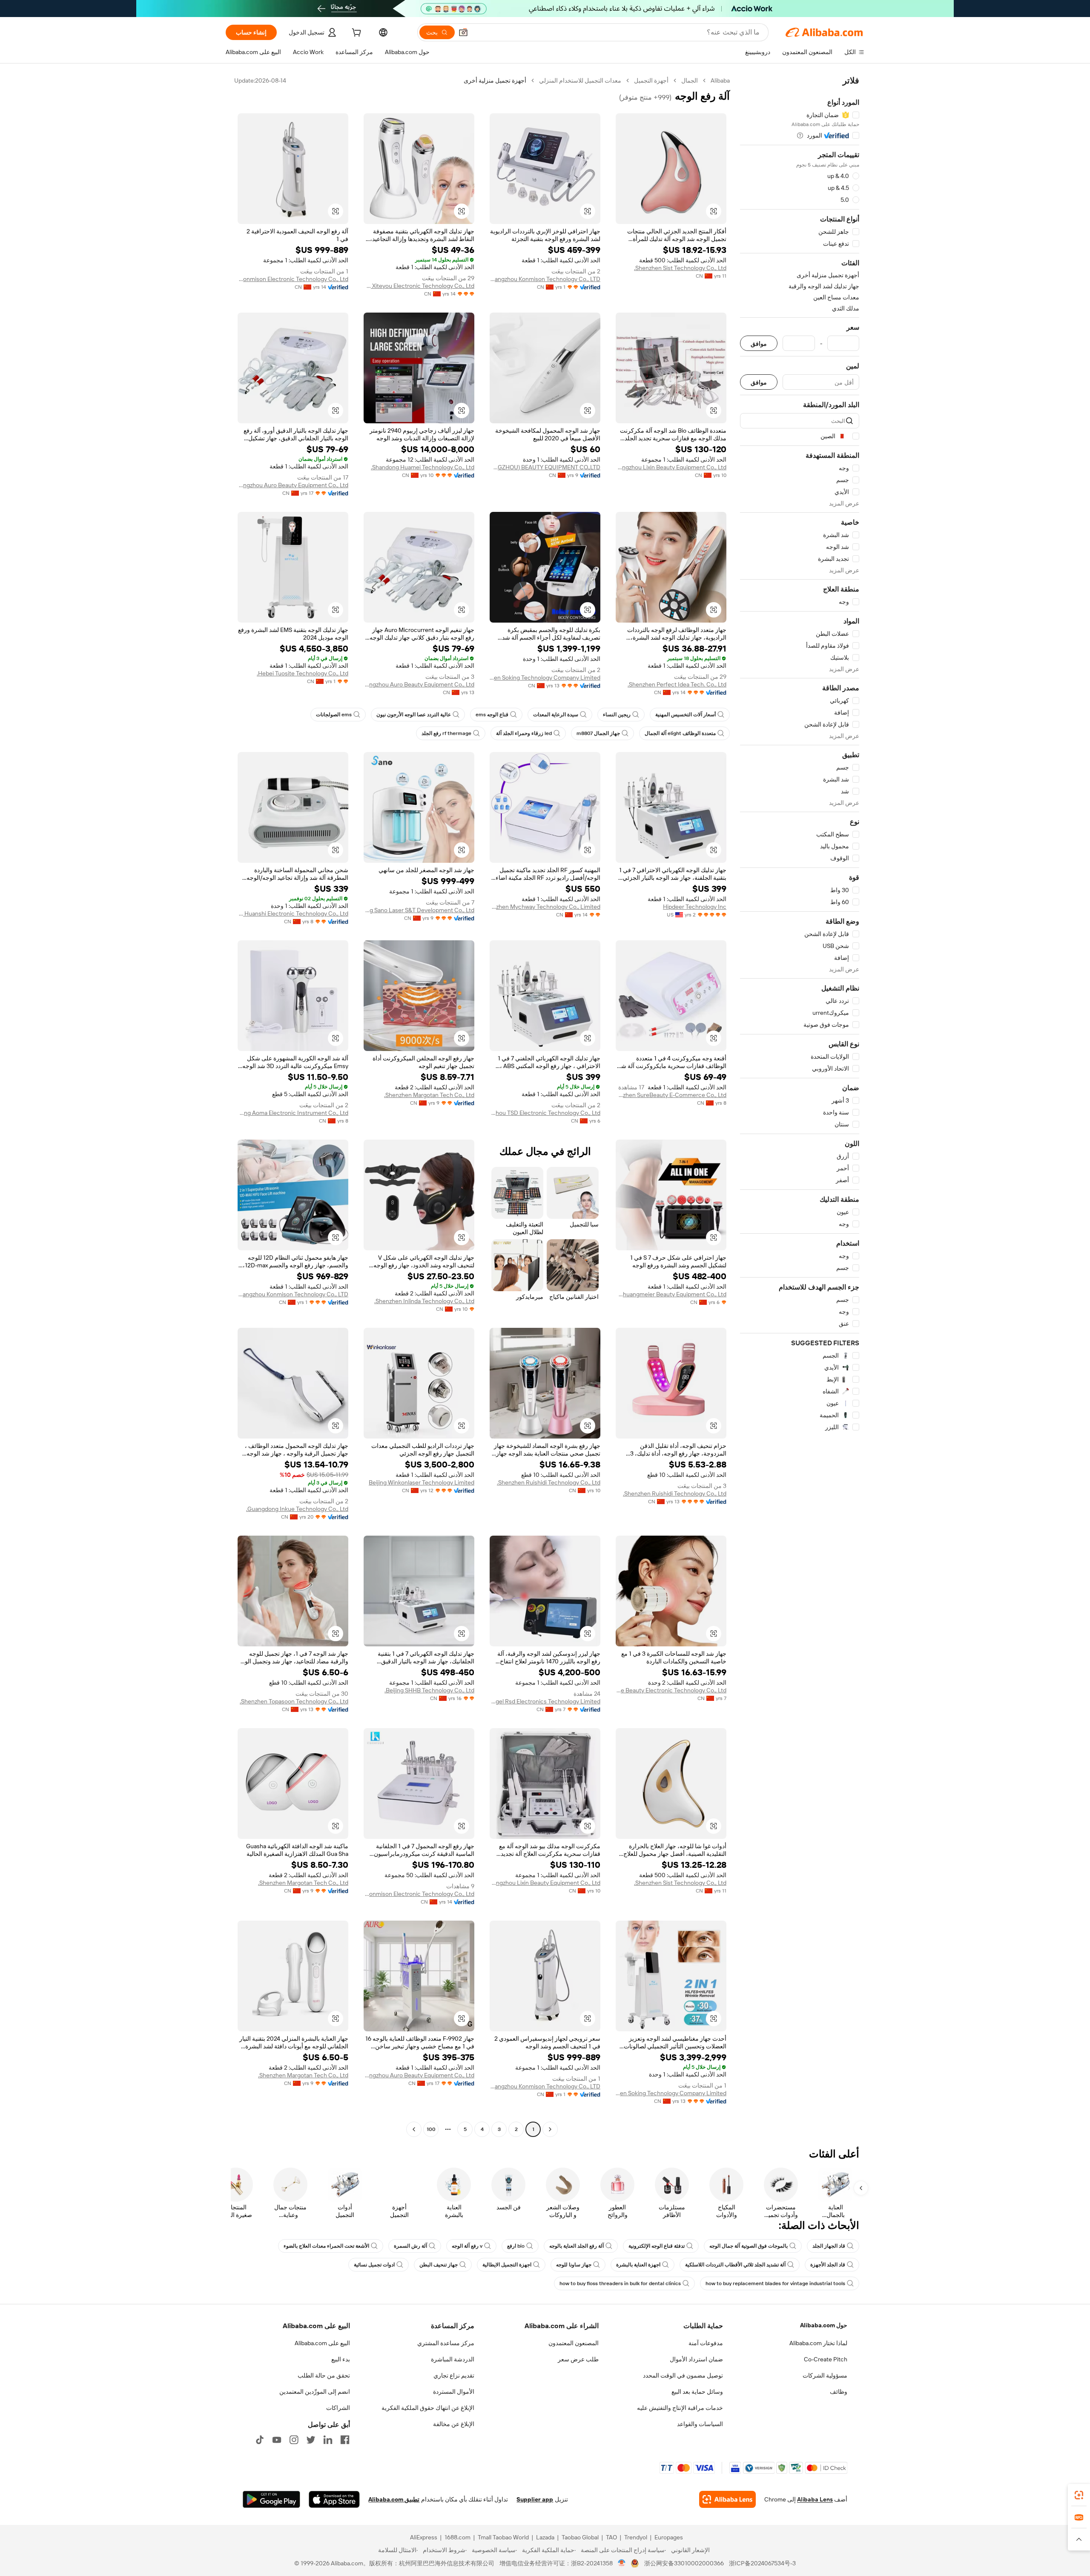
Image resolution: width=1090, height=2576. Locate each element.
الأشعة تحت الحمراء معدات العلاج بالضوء (326, 2246)
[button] (463, 32)
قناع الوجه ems (492, 715)
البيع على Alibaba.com (322, 2343)
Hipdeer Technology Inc (695, 907)
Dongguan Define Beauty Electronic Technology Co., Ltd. (671, 1690)
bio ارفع (516, 2246)
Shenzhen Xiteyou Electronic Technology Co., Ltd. (419, 286)
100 (431, 2129)
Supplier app (535, 2499)
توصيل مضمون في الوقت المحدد (683, 2375)
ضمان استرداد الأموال (696, 2359)
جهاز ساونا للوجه (574, 2265)
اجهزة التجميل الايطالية (507, 2265)
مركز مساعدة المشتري (446, 2343)
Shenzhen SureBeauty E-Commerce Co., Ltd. (671, 1095)
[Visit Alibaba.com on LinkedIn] (328, 2440)
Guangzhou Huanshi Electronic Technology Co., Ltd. (293, 913)
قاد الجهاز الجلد (829, 2246)
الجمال (690, 80)
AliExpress (424, 2537)
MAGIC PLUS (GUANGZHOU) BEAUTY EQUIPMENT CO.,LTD (545, 467)
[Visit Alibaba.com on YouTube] (277, 2440)
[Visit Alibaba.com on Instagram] (294, 2440)
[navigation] (800, 1106)
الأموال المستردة (454, 2392)
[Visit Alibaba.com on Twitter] (311, 2440)
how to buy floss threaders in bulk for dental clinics (620, 2283)
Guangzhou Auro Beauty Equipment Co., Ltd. (293, 485)
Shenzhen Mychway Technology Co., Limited (545, 907)
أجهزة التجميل (651, 80)
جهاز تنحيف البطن (439, 2265)
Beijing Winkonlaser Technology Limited (422, 1482)
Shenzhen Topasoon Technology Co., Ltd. (294, 1701)
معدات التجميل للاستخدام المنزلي (580, 80)
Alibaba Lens (815, 2499)
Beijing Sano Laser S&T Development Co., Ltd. (419, 910)
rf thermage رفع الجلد (446, 733)
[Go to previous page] (550, 2129)
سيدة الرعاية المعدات (556, 715)
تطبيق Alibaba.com (394, 2499)
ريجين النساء (617, 715)
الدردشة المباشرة (453, 2359)
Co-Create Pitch (826, 2359)
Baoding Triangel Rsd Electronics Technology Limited (545, 1701)
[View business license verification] (622, 2563)
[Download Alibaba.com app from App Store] (334, 2499)
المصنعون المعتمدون (574, 2343)
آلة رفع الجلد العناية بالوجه (577, 2246)
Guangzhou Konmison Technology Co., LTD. (545, 279)
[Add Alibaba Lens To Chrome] (727, 2499)
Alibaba (720, 80)
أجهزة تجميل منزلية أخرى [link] (495, 80)
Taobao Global (580, 2537)
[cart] (356, 34)
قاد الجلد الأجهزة (828, 2265)
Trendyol (636, 2537)
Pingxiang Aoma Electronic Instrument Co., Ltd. (293, 1113)
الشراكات (338, 2408)
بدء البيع (341, 2359)
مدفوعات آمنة (706, 2343)
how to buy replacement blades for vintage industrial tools (775, 2283)
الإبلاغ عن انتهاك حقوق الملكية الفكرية (428, 2408)
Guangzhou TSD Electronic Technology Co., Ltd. (545, 1113)
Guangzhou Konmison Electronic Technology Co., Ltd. (293, 279)
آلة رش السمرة (410, 2246)
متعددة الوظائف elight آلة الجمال (680, 733)
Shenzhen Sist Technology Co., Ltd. (680, 268)
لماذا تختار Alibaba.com (818, 2343)
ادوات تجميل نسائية (374, 2265)
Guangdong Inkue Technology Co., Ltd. (297, 1509)
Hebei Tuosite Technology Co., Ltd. (303, 673)
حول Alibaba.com (824, 2325)
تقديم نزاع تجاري (454, 2375)
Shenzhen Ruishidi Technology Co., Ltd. (675, 1493)
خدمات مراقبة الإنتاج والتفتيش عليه (680, 2408)
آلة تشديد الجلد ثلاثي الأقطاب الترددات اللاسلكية (735, 2265)
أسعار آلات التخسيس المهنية (686, 715)
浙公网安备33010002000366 (684, 2563)
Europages (669, 2537)
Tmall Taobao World (503, 2537)
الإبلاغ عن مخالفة (454, 2424)
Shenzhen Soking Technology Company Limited (545, 678)
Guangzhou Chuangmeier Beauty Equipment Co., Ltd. (671, 1294)
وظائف (839, 2392)
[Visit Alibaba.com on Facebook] (345, 2440)
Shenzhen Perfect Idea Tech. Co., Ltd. (677, 684)
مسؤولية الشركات (825, 2375)
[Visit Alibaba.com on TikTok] (260, 2440)
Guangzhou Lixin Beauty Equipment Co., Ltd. (671, 467)
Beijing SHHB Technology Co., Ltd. (429, 1690)
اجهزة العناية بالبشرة (638, 2265)
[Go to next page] (414, 2129)
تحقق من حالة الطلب (324, 2375)
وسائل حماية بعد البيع (697, 2392)
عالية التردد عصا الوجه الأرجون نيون (414, 715)
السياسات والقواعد (700, 2424)
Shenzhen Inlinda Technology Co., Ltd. (424, 1301)
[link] (1079, 2495)
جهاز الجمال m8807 (598, 733)
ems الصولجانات (334, 715)
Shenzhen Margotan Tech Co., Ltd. (429, 1095)
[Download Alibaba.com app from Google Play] (271, 2499)
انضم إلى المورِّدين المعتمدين (315, 2392)
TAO (611, 2537)
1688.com (458, 2537)
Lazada (545, 2537)
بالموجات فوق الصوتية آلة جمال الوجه (749, 2246)
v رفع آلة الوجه (467, 2246)
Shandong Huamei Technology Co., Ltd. (423, 467)
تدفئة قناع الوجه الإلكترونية (657, 2246)
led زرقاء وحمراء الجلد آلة (524, 733)
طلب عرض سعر (578, 2359)
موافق (759, 343)
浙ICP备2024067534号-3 (762, 2563)
